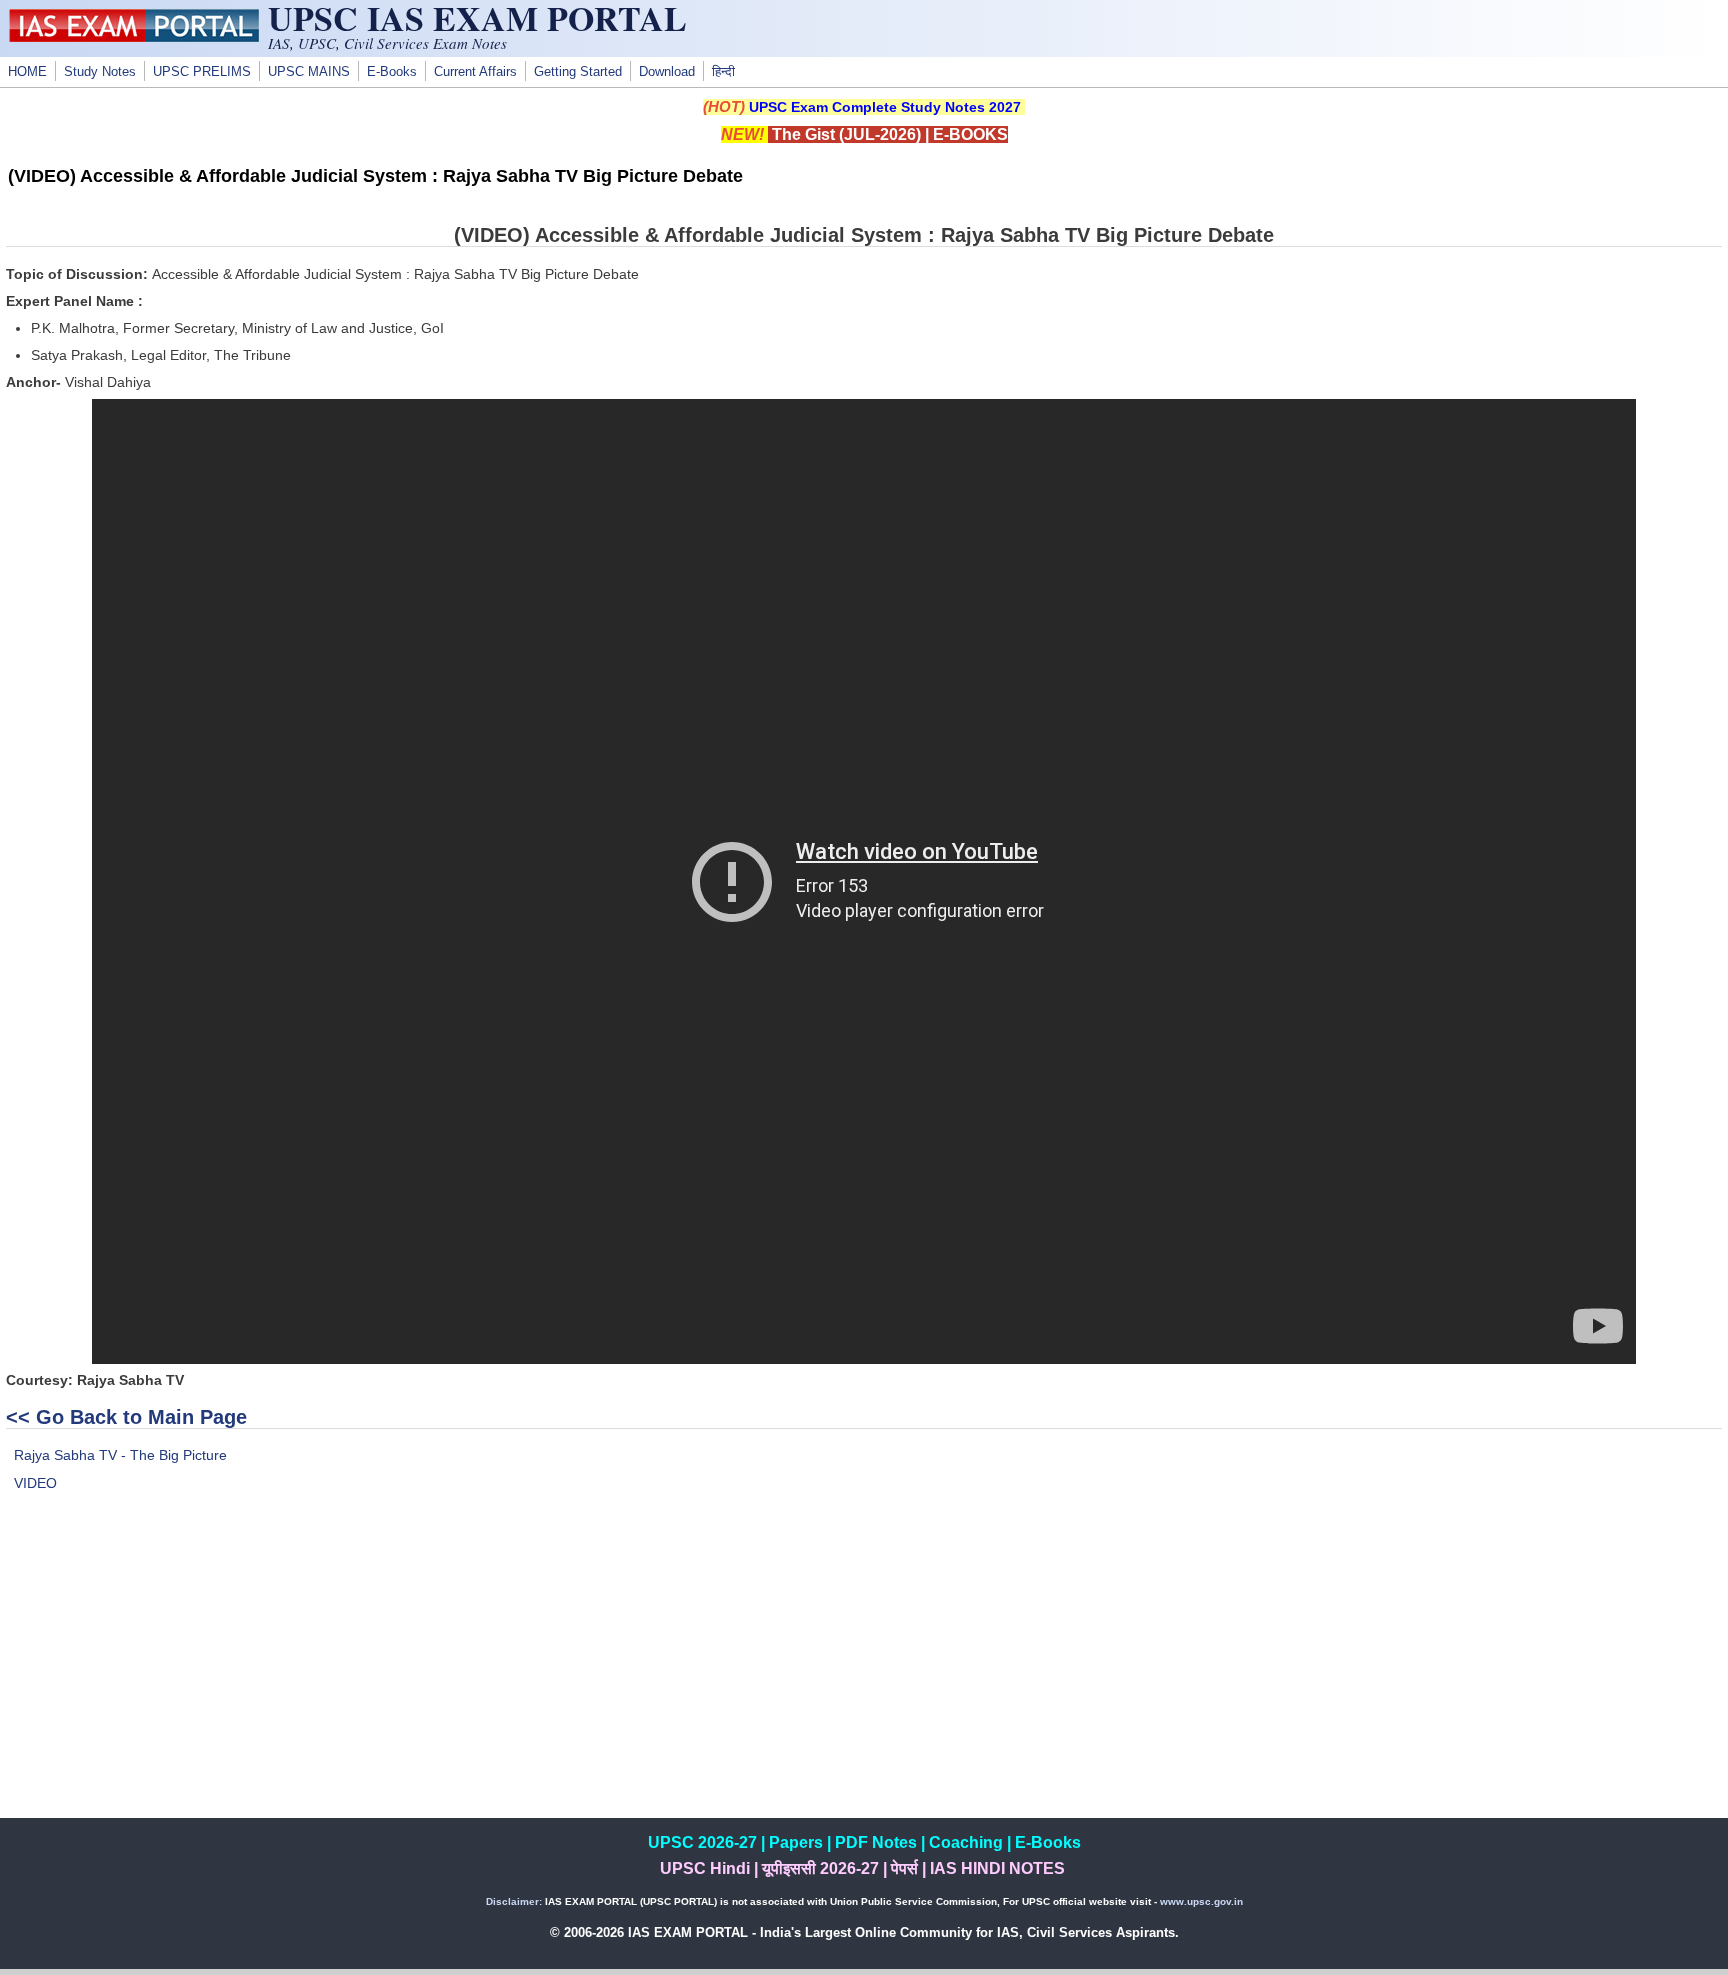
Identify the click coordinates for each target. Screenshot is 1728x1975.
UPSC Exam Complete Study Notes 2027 (885, 107)
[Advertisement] (864, 1678)
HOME (27, 72)
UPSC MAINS (309, 72)
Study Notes (100, 72)
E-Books (392, 72)
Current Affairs (475, 72)
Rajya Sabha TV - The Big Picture (120, 1455)
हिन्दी (723, 72)
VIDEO (35, 1483)
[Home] (134, 37)
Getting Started (578, 72)
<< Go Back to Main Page (126, 1417)
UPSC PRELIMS (202, 72)
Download (667, 72)
